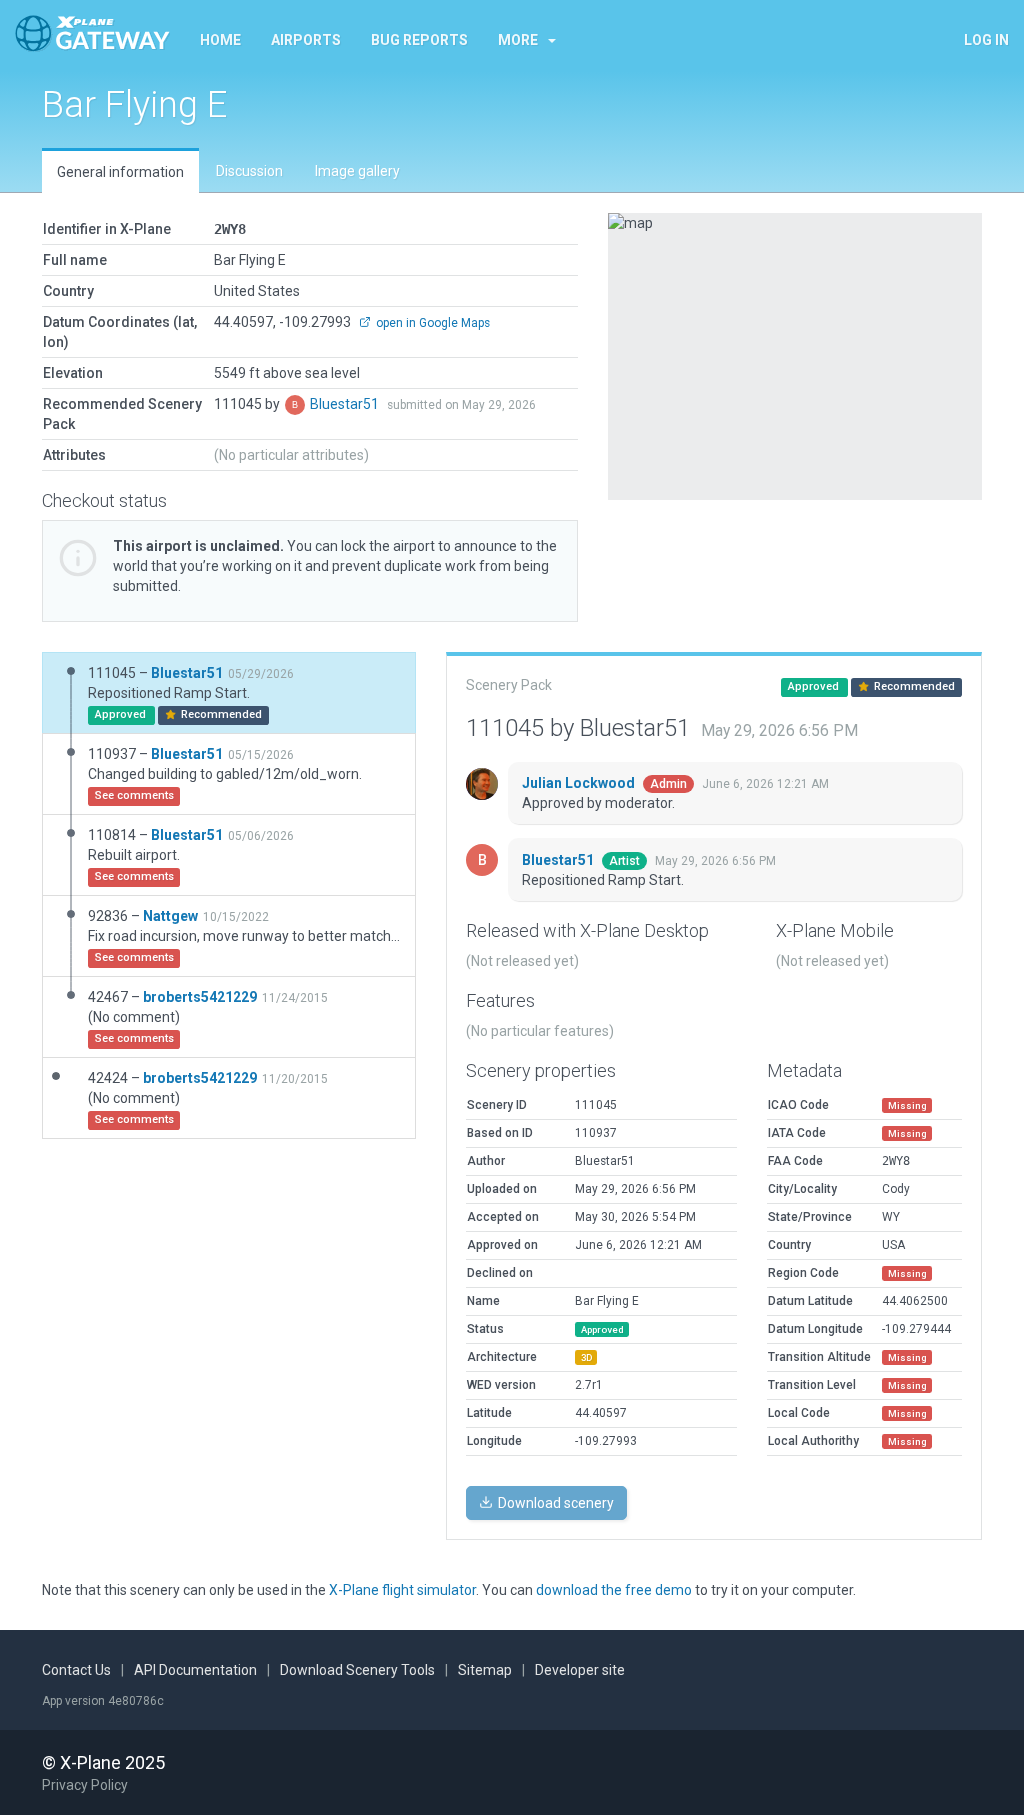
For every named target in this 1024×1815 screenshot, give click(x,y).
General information (120, 172)
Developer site (580, 1670)
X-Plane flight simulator (402, 1590)
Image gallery (357, 171)
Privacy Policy (85, 1785)
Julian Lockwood (580, 783)
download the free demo (614, 1590)
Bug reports (419, 40)
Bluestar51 (346, 404)
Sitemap (485, 1670)
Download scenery (554, 1503)
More (518, 40)
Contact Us (76, 1670)
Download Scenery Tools (357, 1670)
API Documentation (195, 1670)
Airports (306, 40)
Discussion (249, 171)
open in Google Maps (431, 323)
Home (220, 40)
